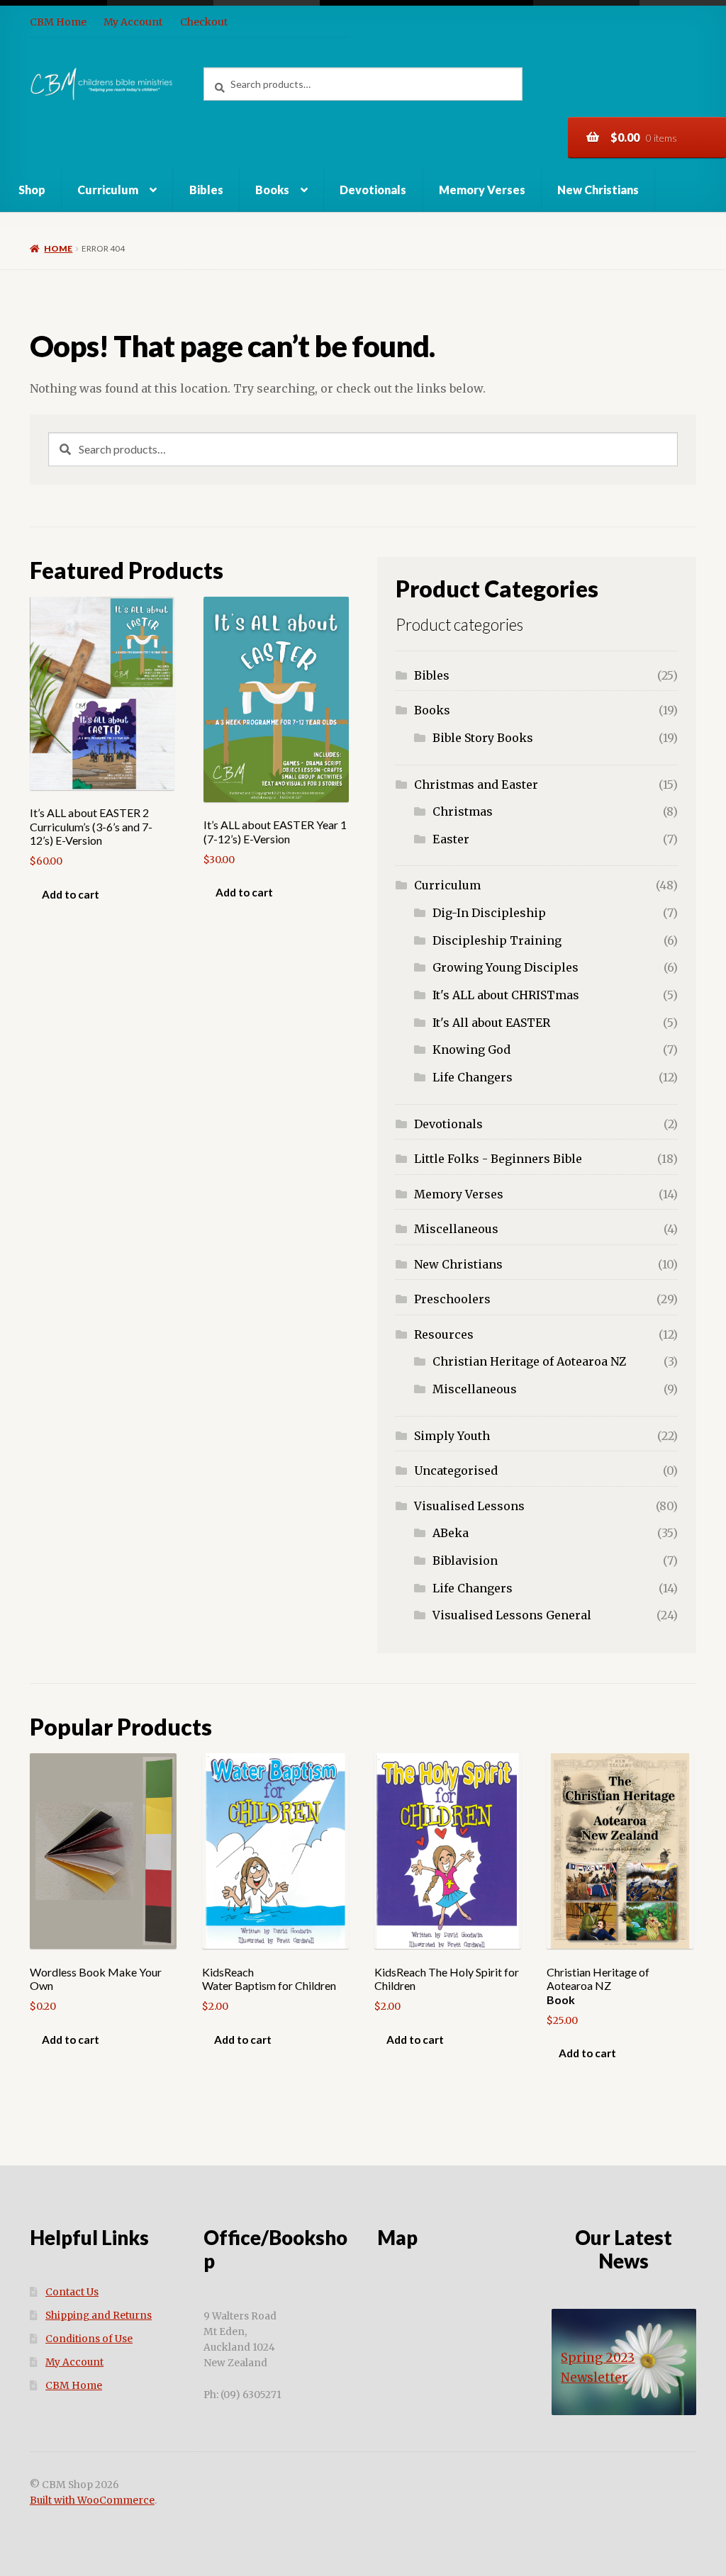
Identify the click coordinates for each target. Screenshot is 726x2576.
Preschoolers (452, 1299)
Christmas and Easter (476, 784)
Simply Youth (452, 1436)
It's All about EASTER (491, 1023)
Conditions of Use (89, 2339)
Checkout (204, 22)
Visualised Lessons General (512, 1615)
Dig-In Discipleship (489, 913)
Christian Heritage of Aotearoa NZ (529, 1361)
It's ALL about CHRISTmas (506, 995)
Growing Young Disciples (506, 967)
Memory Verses (482, 190)
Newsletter (594, 2378)
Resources (444, 1334)
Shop (32, 190)
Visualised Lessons (469, 1506)
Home (58, 248)
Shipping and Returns (99, 2316)
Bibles (206, 190)
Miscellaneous (456, 1229)
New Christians (598, 190)
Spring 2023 (598, 2358)
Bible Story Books (483, 738)
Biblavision (465, 1560)
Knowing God (471, 1050)
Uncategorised (456, 1470)
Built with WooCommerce (92, 2501)
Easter (451, 839)
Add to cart (71, 894)
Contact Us (72, 2292)
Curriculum (108, 190)
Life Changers (473, 1077)
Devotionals (373, 190)
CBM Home (58, 22)
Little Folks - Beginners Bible (498, 1159)
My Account (133, 22)
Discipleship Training (497, 940)
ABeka (451, 1533)
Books (272, 190)
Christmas (463, 811)
